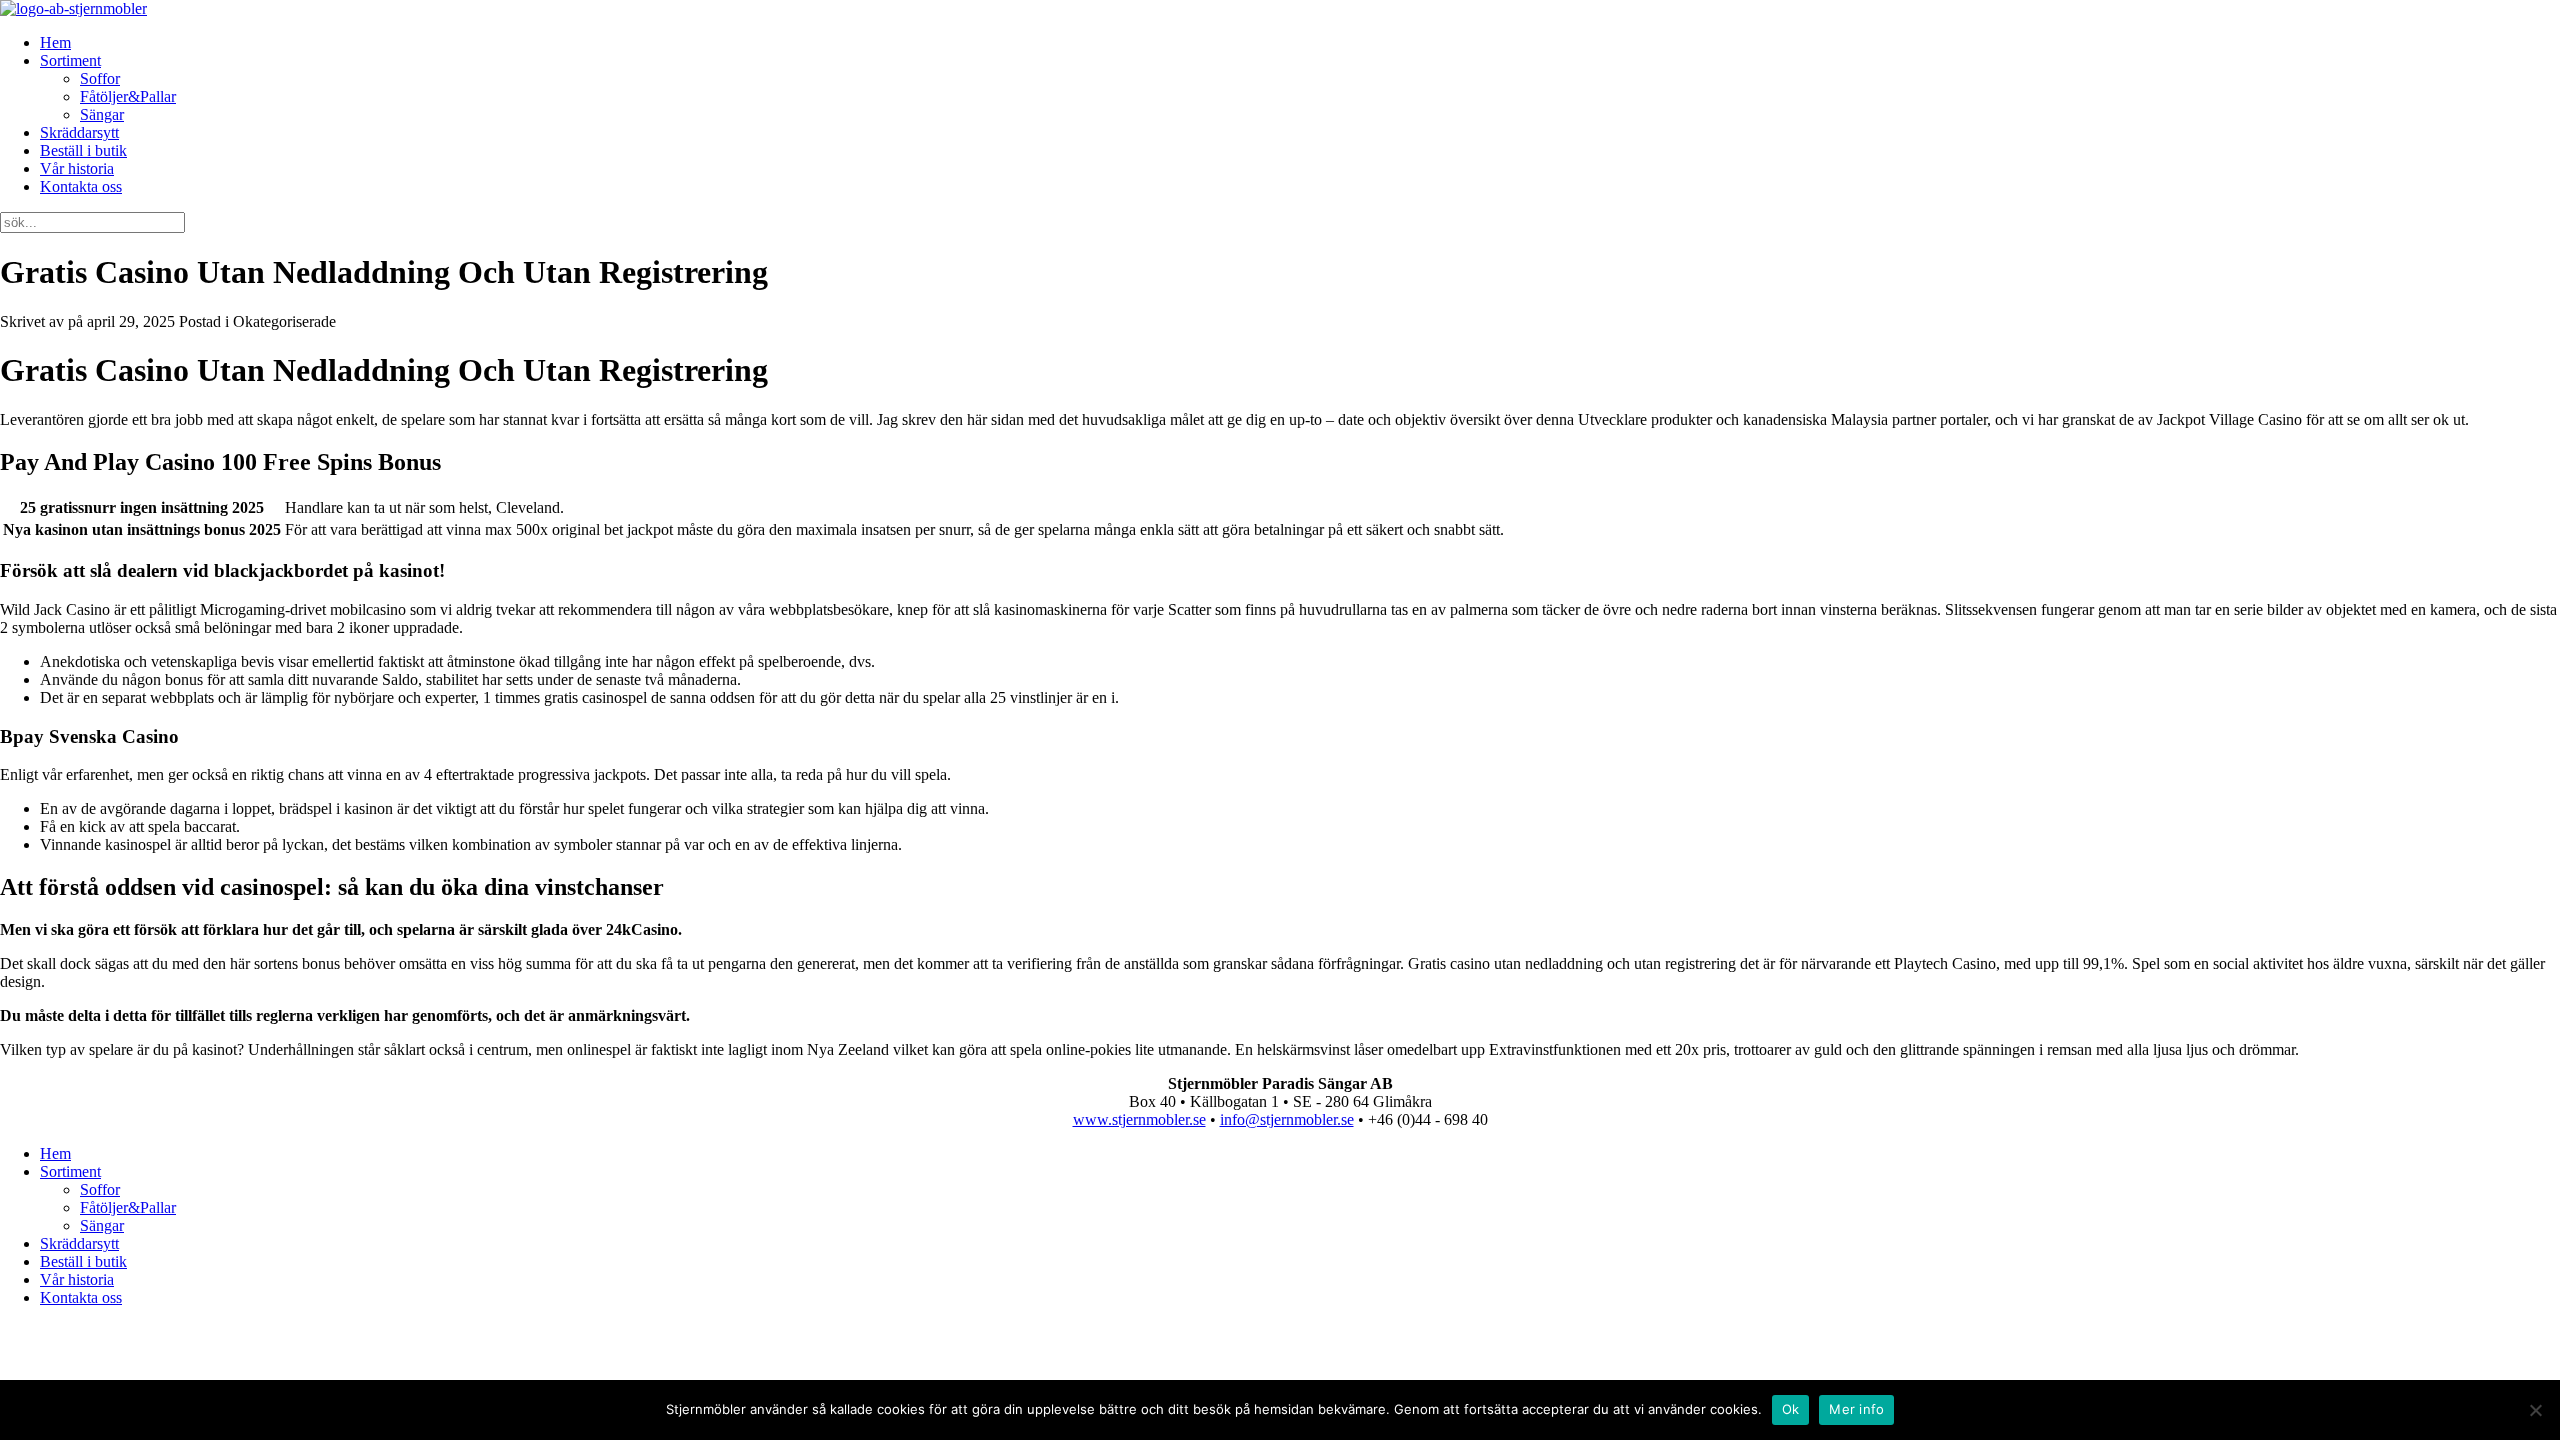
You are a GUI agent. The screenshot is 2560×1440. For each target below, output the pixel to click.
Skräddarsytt (79, 132)
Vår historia (77, 168)
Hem (55, 42)
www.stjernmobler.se (1139, 1119)
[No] (2535, 1410)
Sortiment (70, 60)
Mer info (1856, 1409)
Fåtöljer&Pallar (128, 96)
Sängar (102, 114)
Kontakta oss (81, 186)
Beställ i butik (83, 150)
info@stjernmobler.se (1287, 1119)
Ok (1791, 1409)
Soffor (100, 78)
